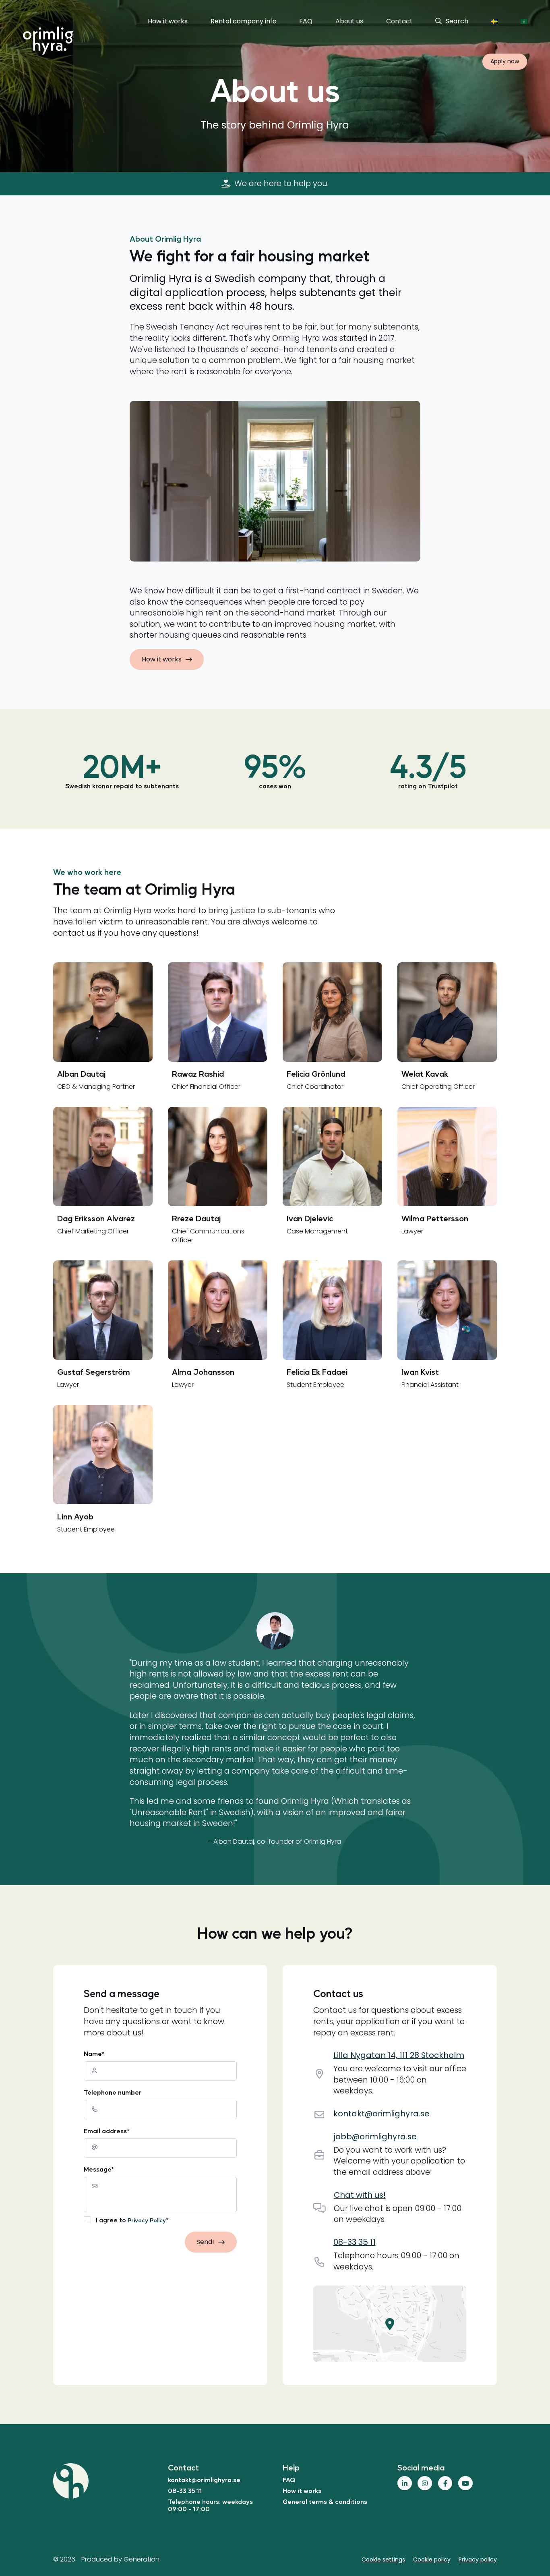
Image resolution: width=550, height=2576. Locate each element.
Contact (399, 21)
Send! (205, 2242)
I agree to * (132, 2220)
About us (349, 21)
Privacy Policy (147, 2220)
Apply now (505, 61)
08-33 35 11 (185, 2490)
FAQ (306, 21)
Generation (142, 2559)
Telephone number (113, 2092)
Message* (99, 2169)
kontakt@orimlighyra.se (204, 2480)
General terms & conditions (325, 2501)
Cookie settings (383, 2559)
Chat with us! (360, 2195)
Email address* (107, 2131)
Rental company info (244, 21)
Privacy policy (478, 2559)
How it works (168, 21)
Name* (94, 2054)
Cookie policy (432, 2559)
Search (457, 21)
